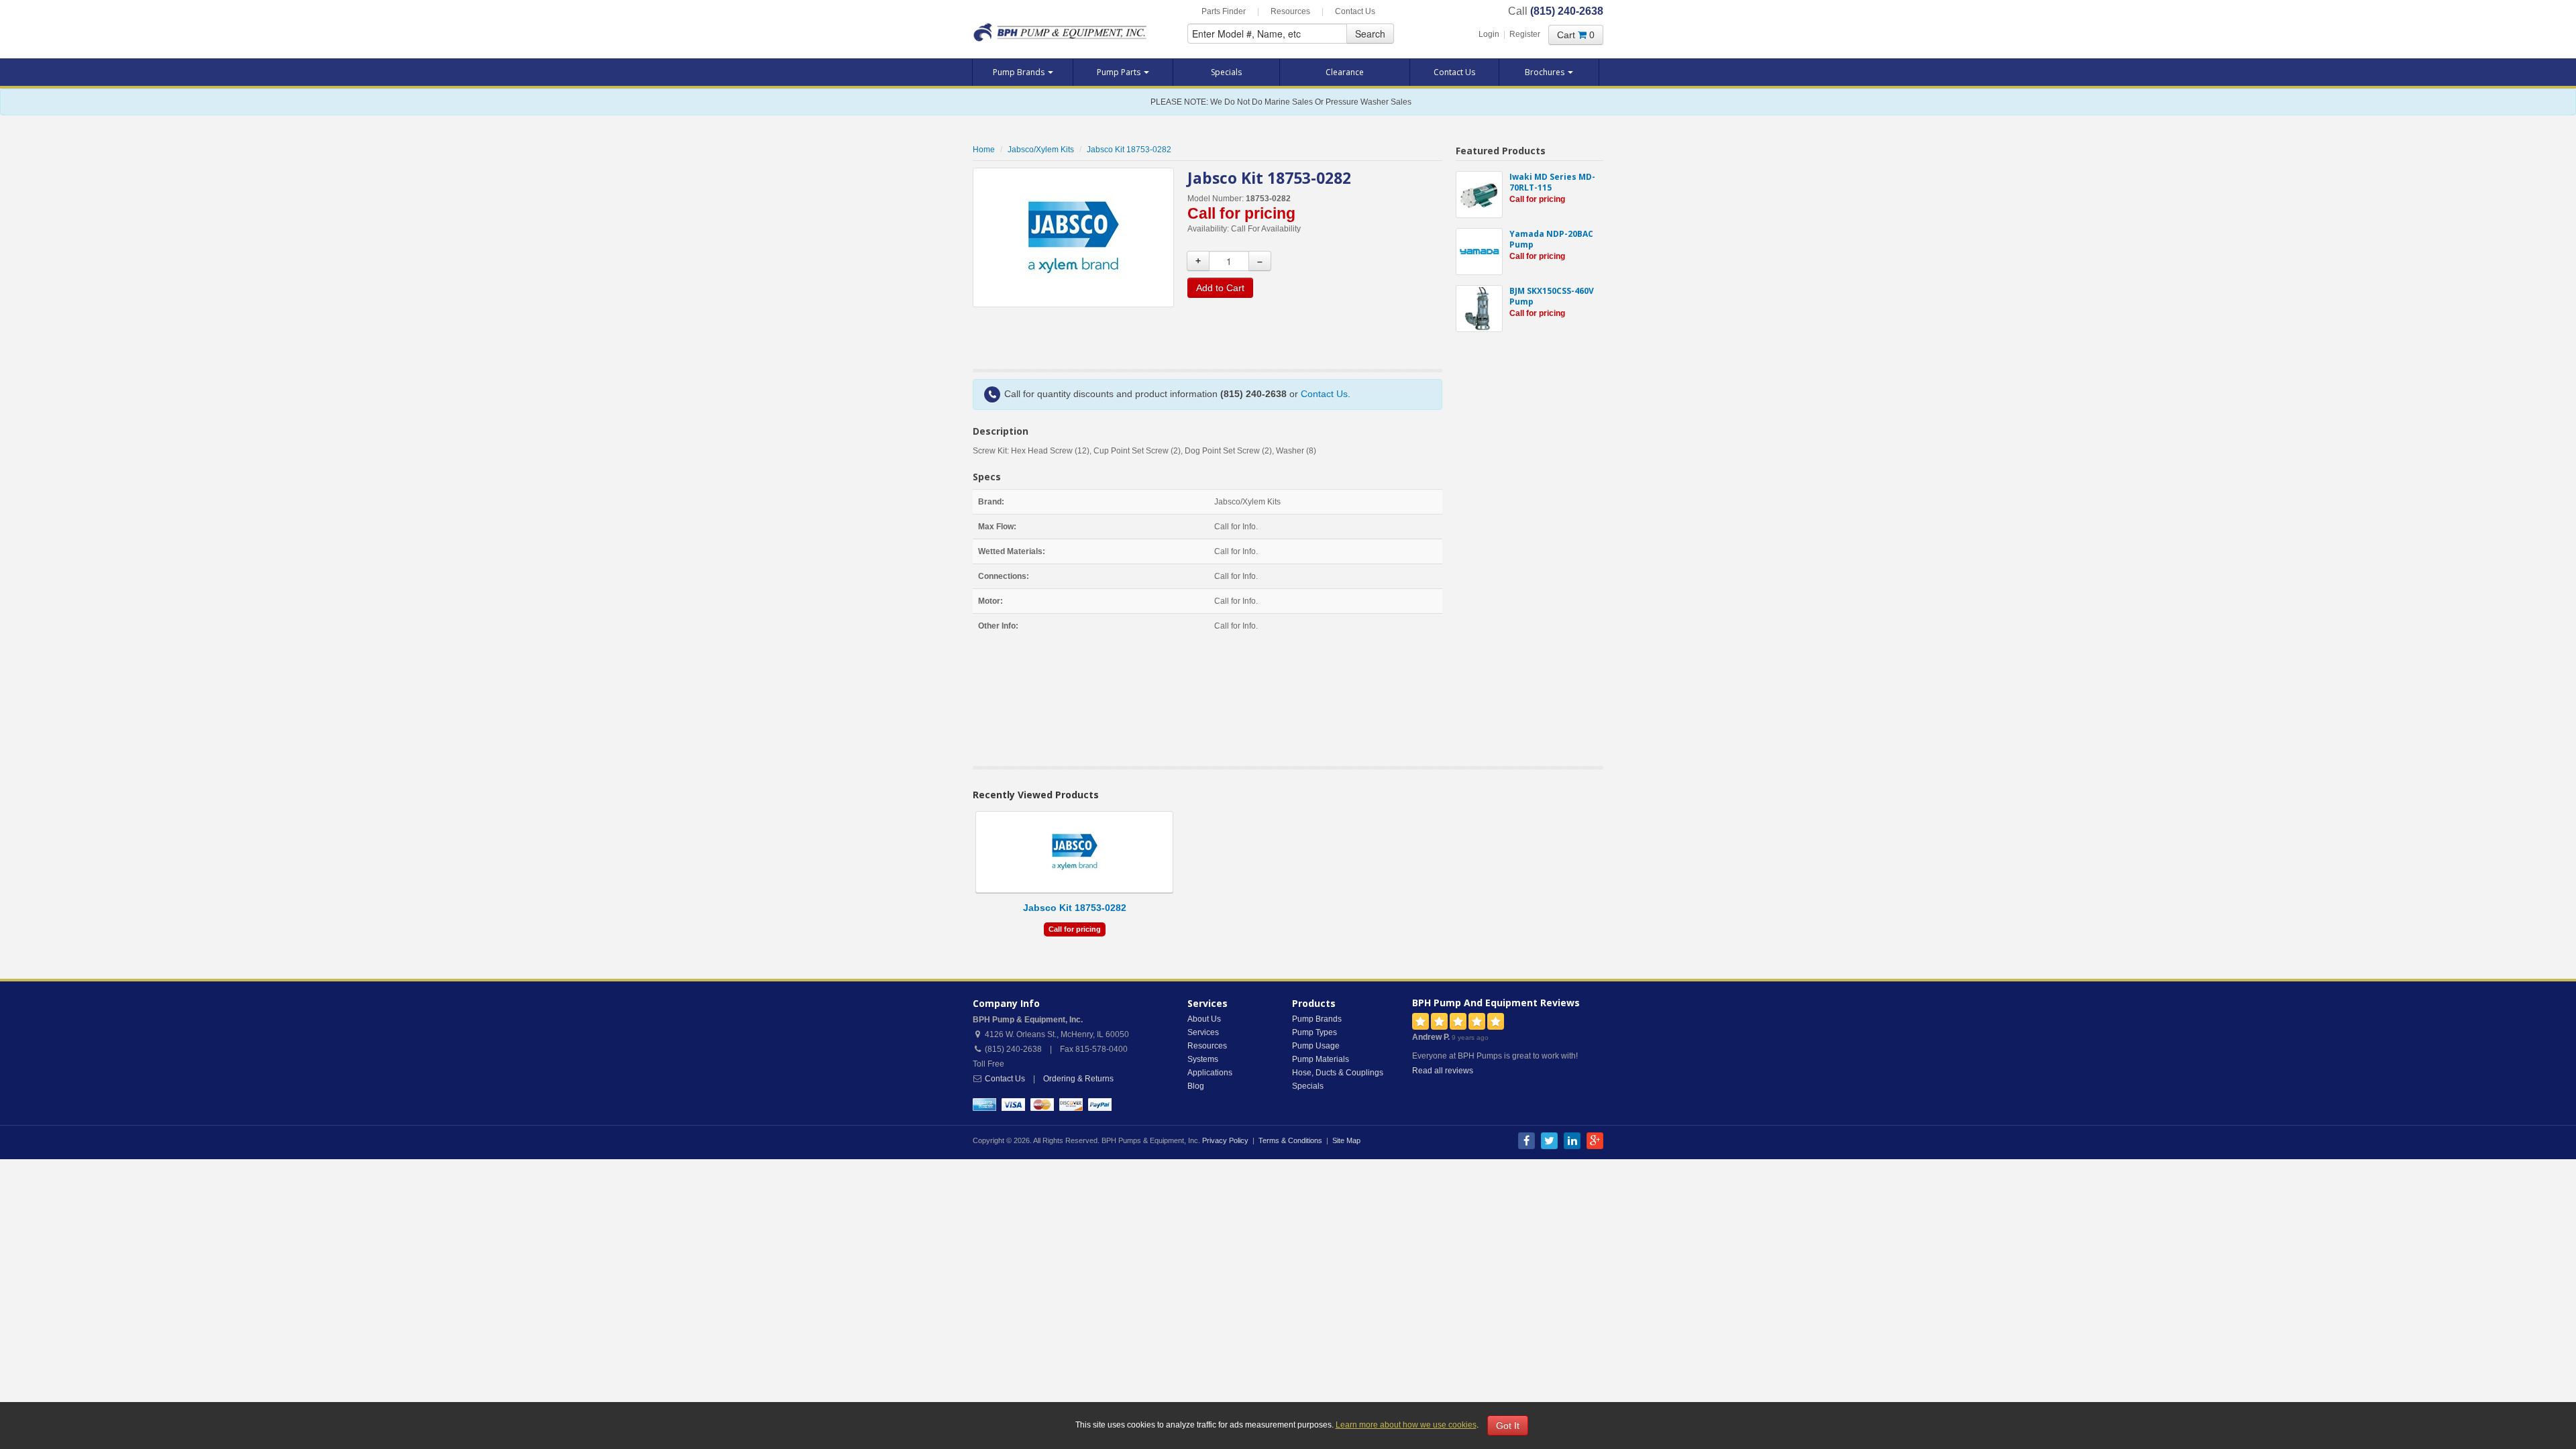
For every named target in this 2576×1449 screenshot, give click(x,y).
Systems (1203, 1059)
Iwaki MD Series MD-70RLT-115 (1552, 182)
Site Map (1346, 1140)
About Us (1204, 1019)
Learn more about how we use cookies (1406, 1425)
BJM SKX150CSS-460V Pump (1552, 296)
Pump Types (1314, 1032)
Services (1203, 1032)
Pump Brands (1020, 72)
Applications (1210, 1073)
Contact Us (1355, 11)
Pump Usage (1316, 1046)
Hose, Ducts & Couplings (1338, 1073)
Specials (1226, 72)
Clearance (1345, 72)
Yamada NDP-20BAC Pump (1551, 239)
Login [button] (1489, 34)
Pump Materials (1321, 1059)
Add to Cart (1220, 288)
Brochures (1546, 72)
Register (1525, 34)
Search (1370, 34)
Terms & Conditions (1290, 1140)
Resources (1290, 11)
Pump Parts (1120, 72)
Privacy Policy (1225, 1140)
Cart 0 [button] (1576, 35)
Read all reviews (1443, 1071)
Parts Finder (1224, 11)
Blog (1196, 1086)
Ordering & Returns (1078, 1079)
